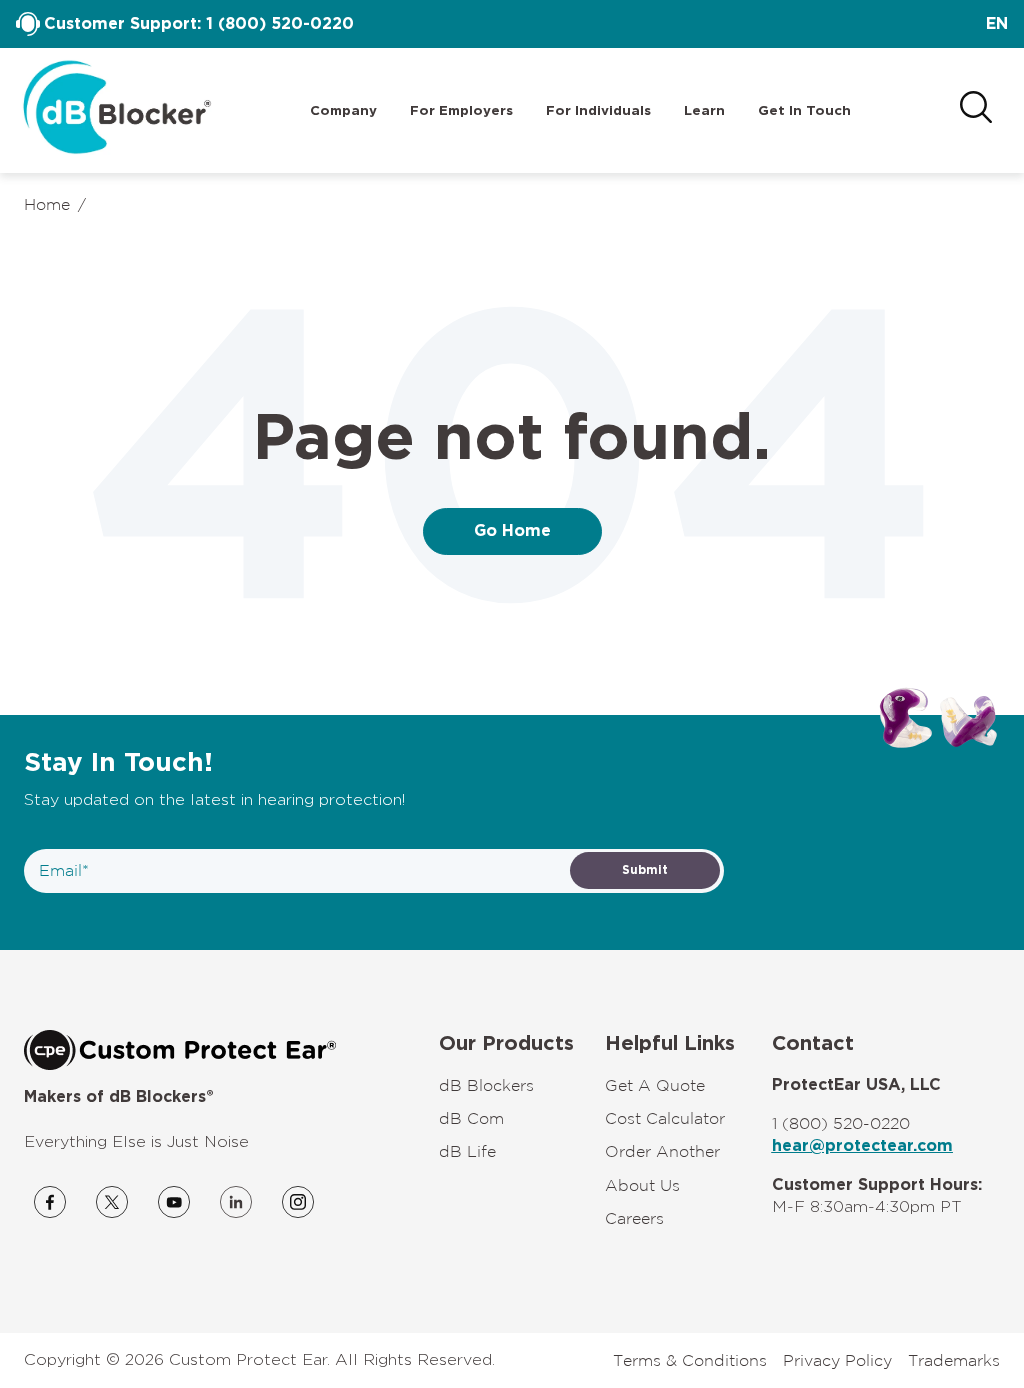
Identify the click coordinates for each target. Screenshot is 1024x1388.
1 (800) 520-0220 (280, 24)
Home (47, 204)
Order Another (662, 1151)
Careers (634, 1218)
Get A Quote (655, 1085)
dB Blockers (486, 1085)
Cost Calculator (665, 1118)
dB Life (467, 1151)
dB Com (471, 1118)
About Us (642, 1185)
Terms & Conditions (690, 1360)
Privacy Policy (837, 1360)
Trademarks (954, 1360)
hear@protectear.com (862, 1146)
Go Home (512, 531)
